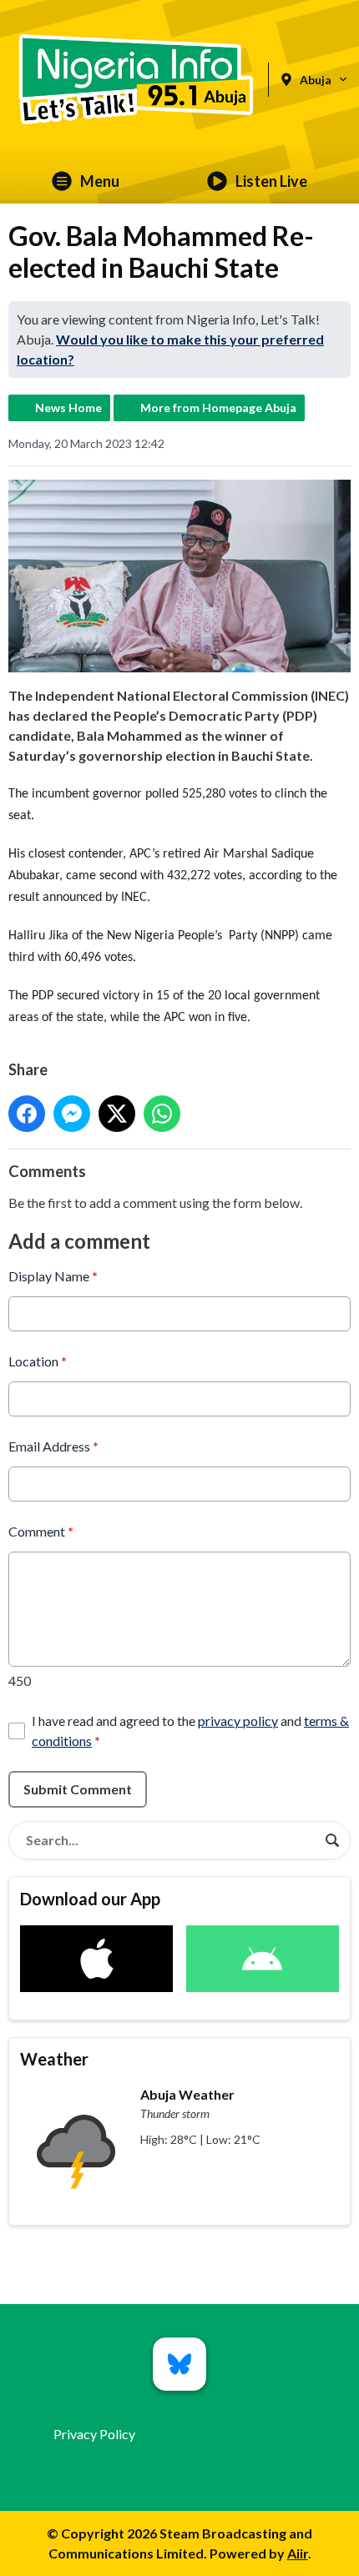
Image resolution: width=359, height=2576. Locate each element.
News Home (68, 408)
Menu (100, 181)
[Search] (332, 1840)
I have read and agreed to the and (190, 1731)
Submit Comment (78, 1789)
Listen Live (271, 181)
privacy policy (238, 1721)
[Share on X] (117, 1114)
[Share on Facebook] (27, 1114)
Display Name (53, 1276)
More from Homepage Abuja (218, 408)
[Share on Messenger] (72, 1114)
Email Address (53, 1446)
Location (38, 1361)
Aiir (298, 2553)
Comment (41, 1531)
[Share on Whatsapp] (162, 1114)
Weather (54, 2059)
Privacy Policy (94, 2434)
